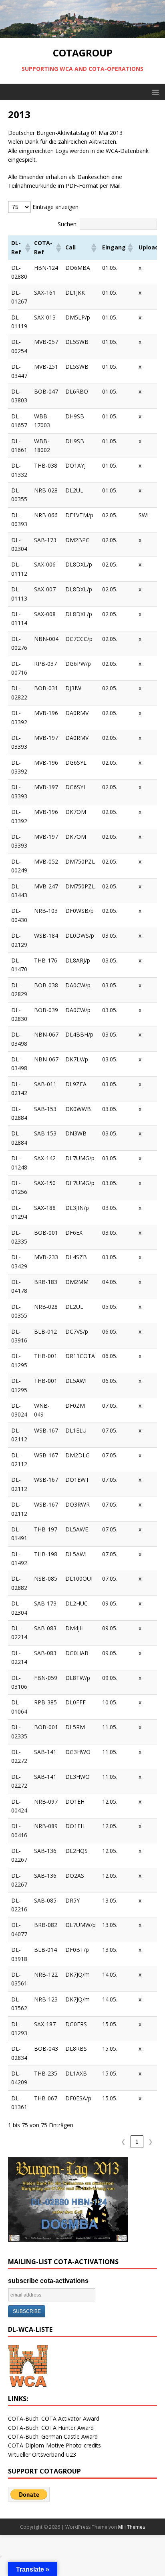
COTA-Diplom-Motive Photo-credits (54, 2445)
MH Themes (132, 2527)
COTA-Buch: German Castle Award (53, 2436)
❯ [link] (151, 2142)
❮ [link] (123, 2142)
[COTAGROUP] (82, 33)
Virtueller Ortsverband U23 (42, 2454)
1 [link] (137, 2142)
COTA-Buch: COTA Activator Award (54, 2418)
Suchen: (68, 224)
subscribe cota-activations (48, 2281)
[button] (154, 91)
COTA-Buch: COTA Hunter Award (51, 2428)
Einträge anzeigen (55, 207)
